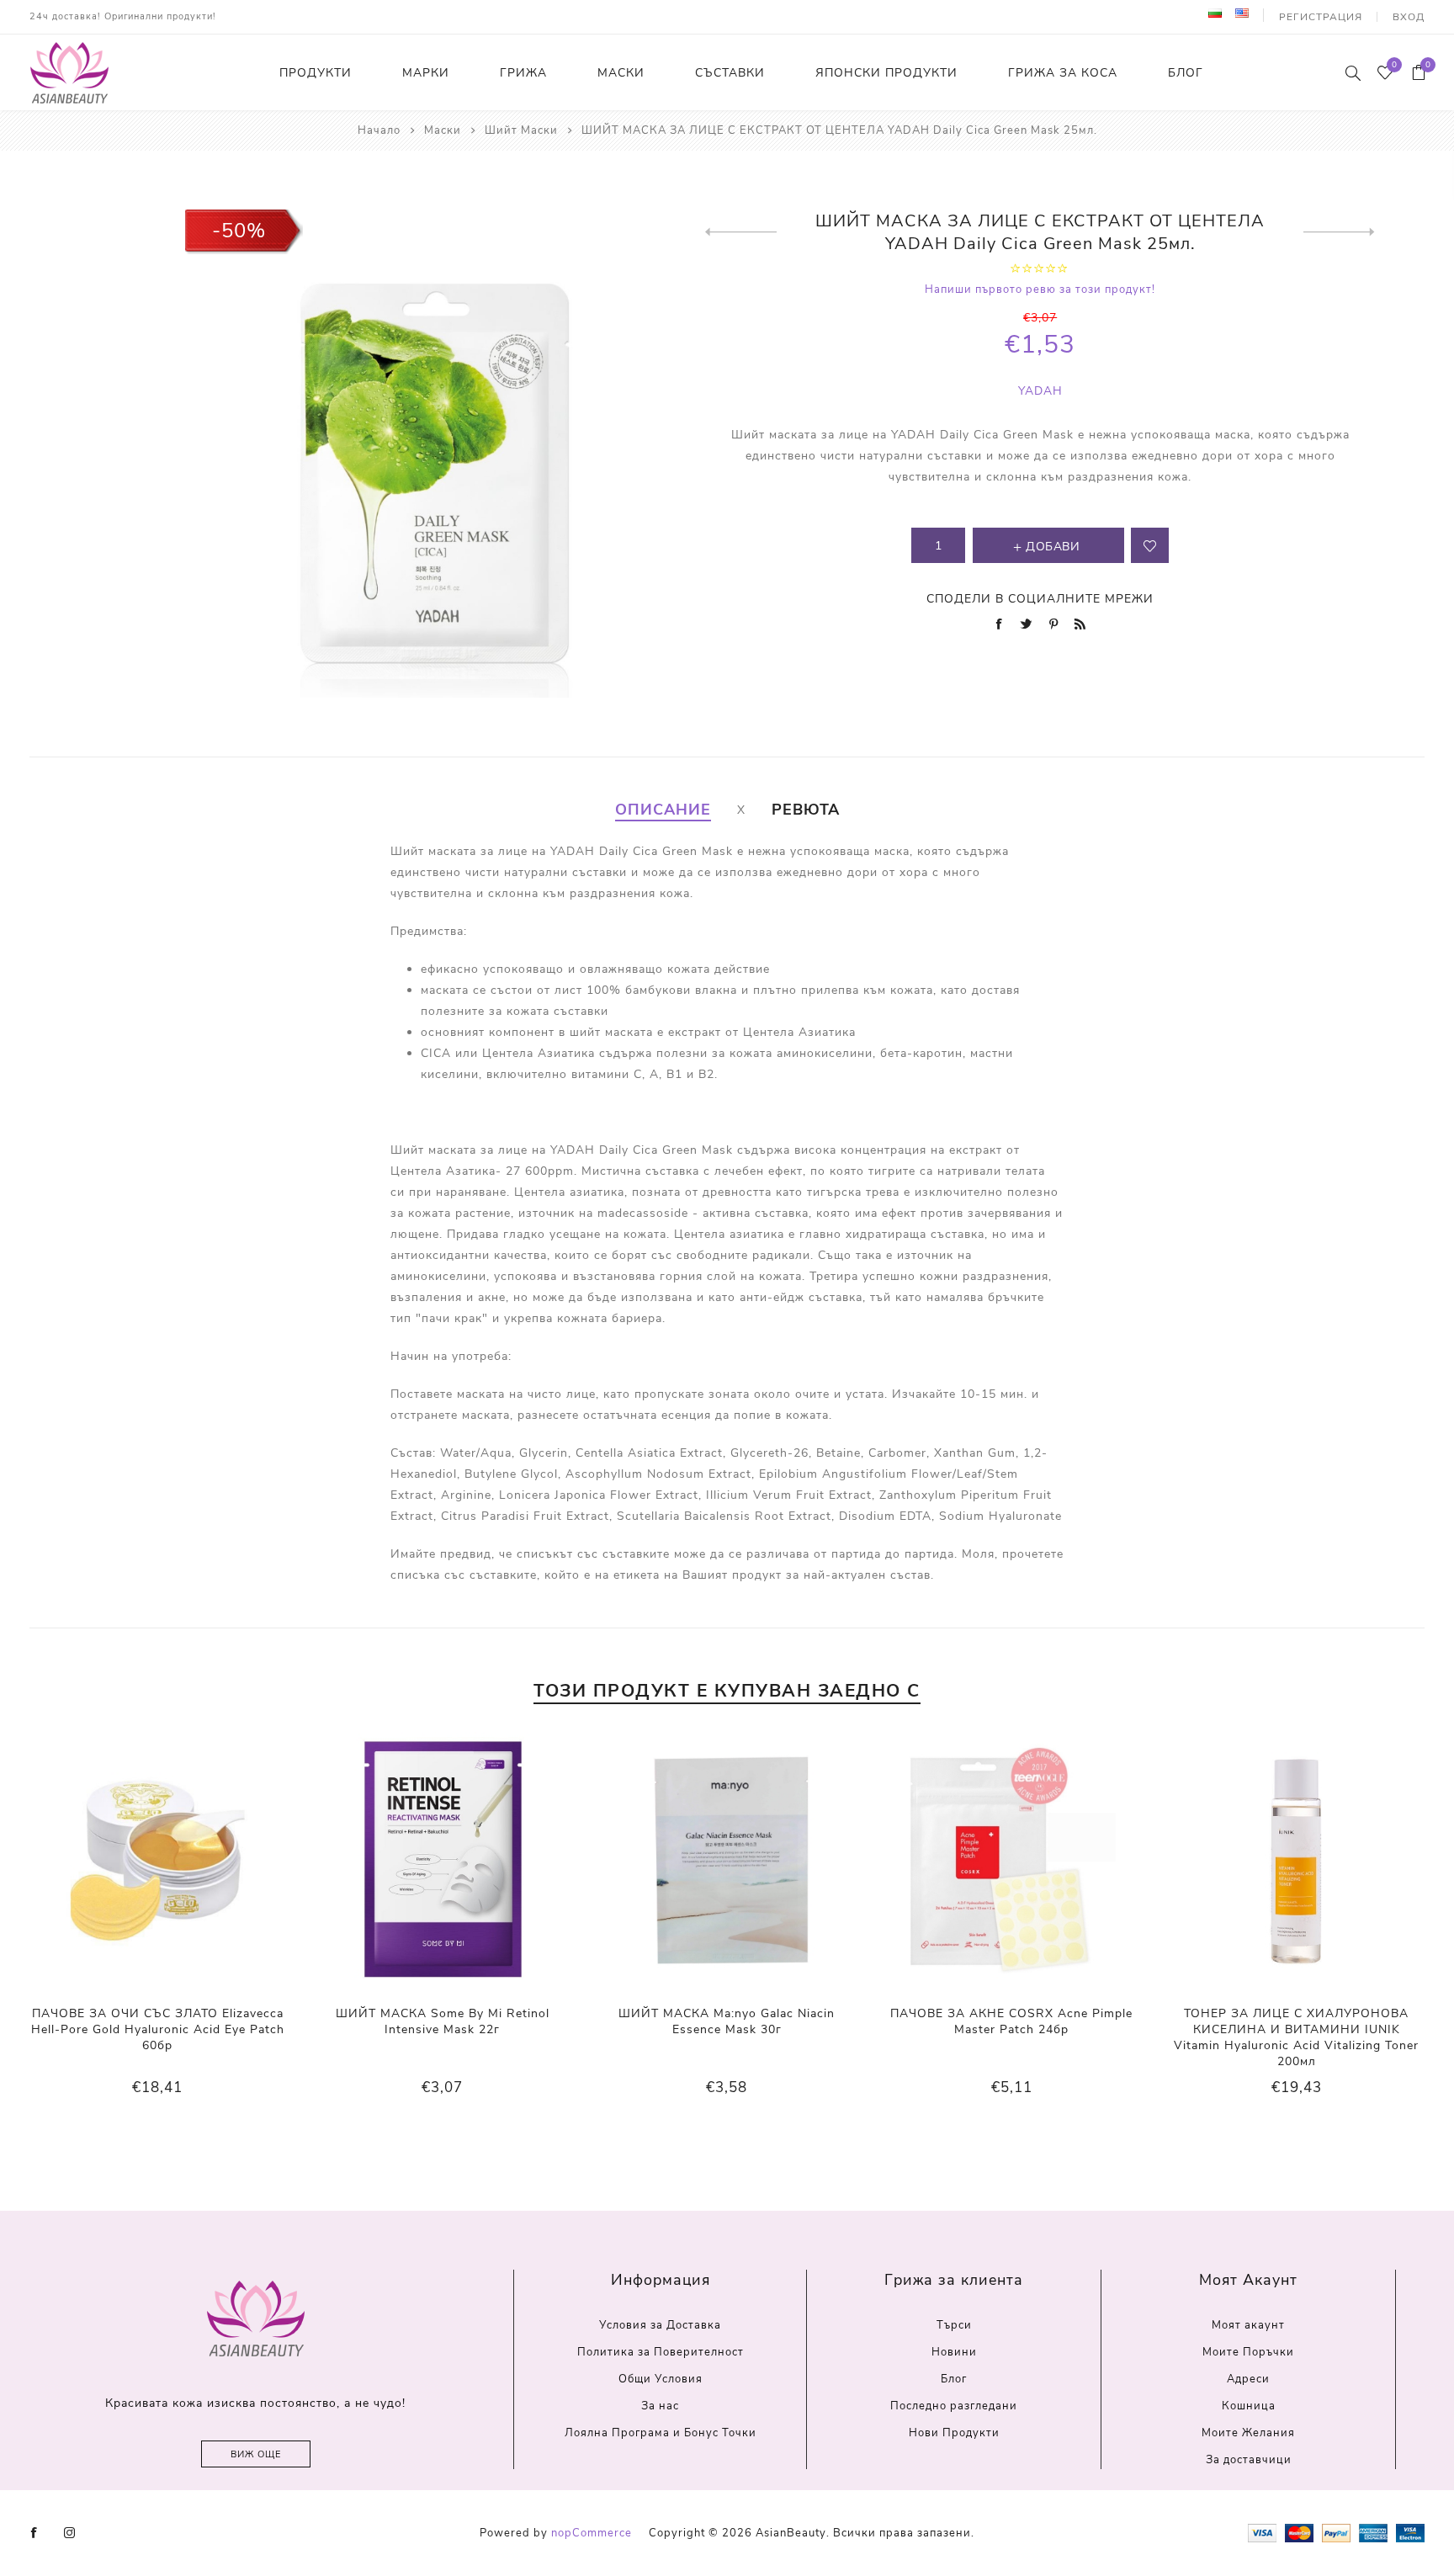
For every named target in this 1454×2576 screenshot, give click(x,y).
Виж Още (256, 2454)
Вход (1409, 17)
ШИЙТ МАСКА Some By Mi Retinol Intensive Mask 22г (443, 2021)
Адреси (1248, 2379)
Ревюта (806, 810)
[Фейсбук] (34, 2533)
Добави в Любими (157, 1861)
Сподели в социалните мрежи (1040, 599)
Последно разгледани (954, 2406)
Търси (954, 2325)
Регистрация (1321, 17)
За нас (660, 2406)
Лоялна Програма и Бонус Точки (661, 2433)
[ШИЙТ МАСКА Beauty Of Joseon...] (1339, 232)
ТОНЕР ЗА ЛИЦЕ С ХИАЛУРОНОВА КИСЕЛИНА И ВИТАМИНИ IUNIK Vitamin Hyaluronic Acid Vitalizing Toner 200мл (1296, 2037)
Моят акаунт (1248, 2325)
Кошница (1249, 2406)
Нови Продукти (954, 2433)
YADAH (1040, 391)
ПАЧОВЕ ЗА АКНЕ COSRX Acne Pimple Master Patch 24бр (1011, 2021)
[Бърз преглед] (124, 1862)
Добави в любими (1150, 545)
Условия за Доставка (660, 2325)
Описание (663, 810)
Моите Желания (1248, 2433)
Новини (954, 2352)
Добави (192, 1861)
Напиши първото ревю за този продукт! (1040, 289)
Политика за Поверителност (661, 2352)
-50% (239, 231)
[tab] (663, 810)
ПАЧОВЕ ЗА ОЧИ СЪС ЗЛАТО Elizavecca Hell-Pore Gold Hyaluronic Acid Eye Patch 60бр (158, 2029)
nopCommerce (592, 2533)
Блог (954, 2379)
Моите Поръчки (1248, 2352)
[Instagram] (70, 2533)
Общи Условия (661, 2379)
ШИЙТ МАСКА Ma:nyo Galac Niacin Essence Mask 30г (727, 2021)
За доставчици (1249, 2460)
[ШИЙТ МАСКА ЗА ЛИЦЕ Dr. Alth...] (741, 232)
